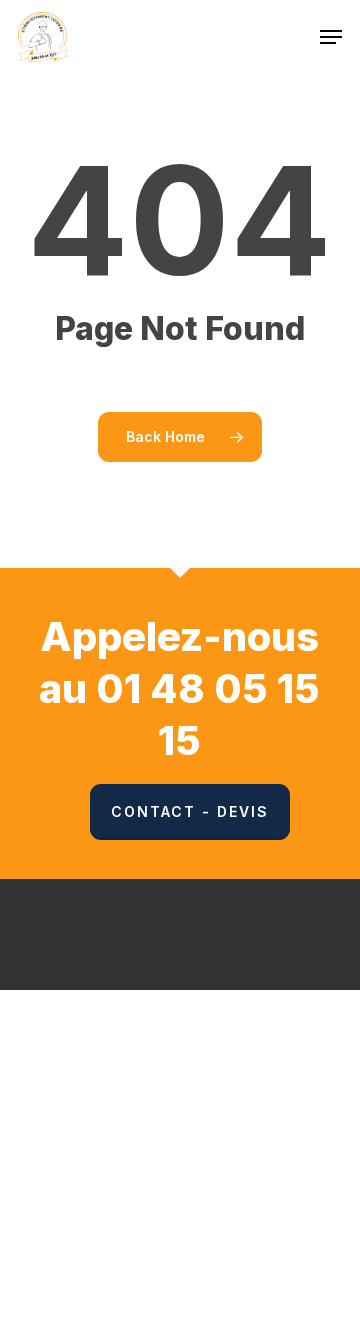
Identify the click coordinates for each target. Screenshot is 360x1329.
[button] (331, 37)
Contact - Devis (190, 811)
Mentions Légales (280, 1093)
